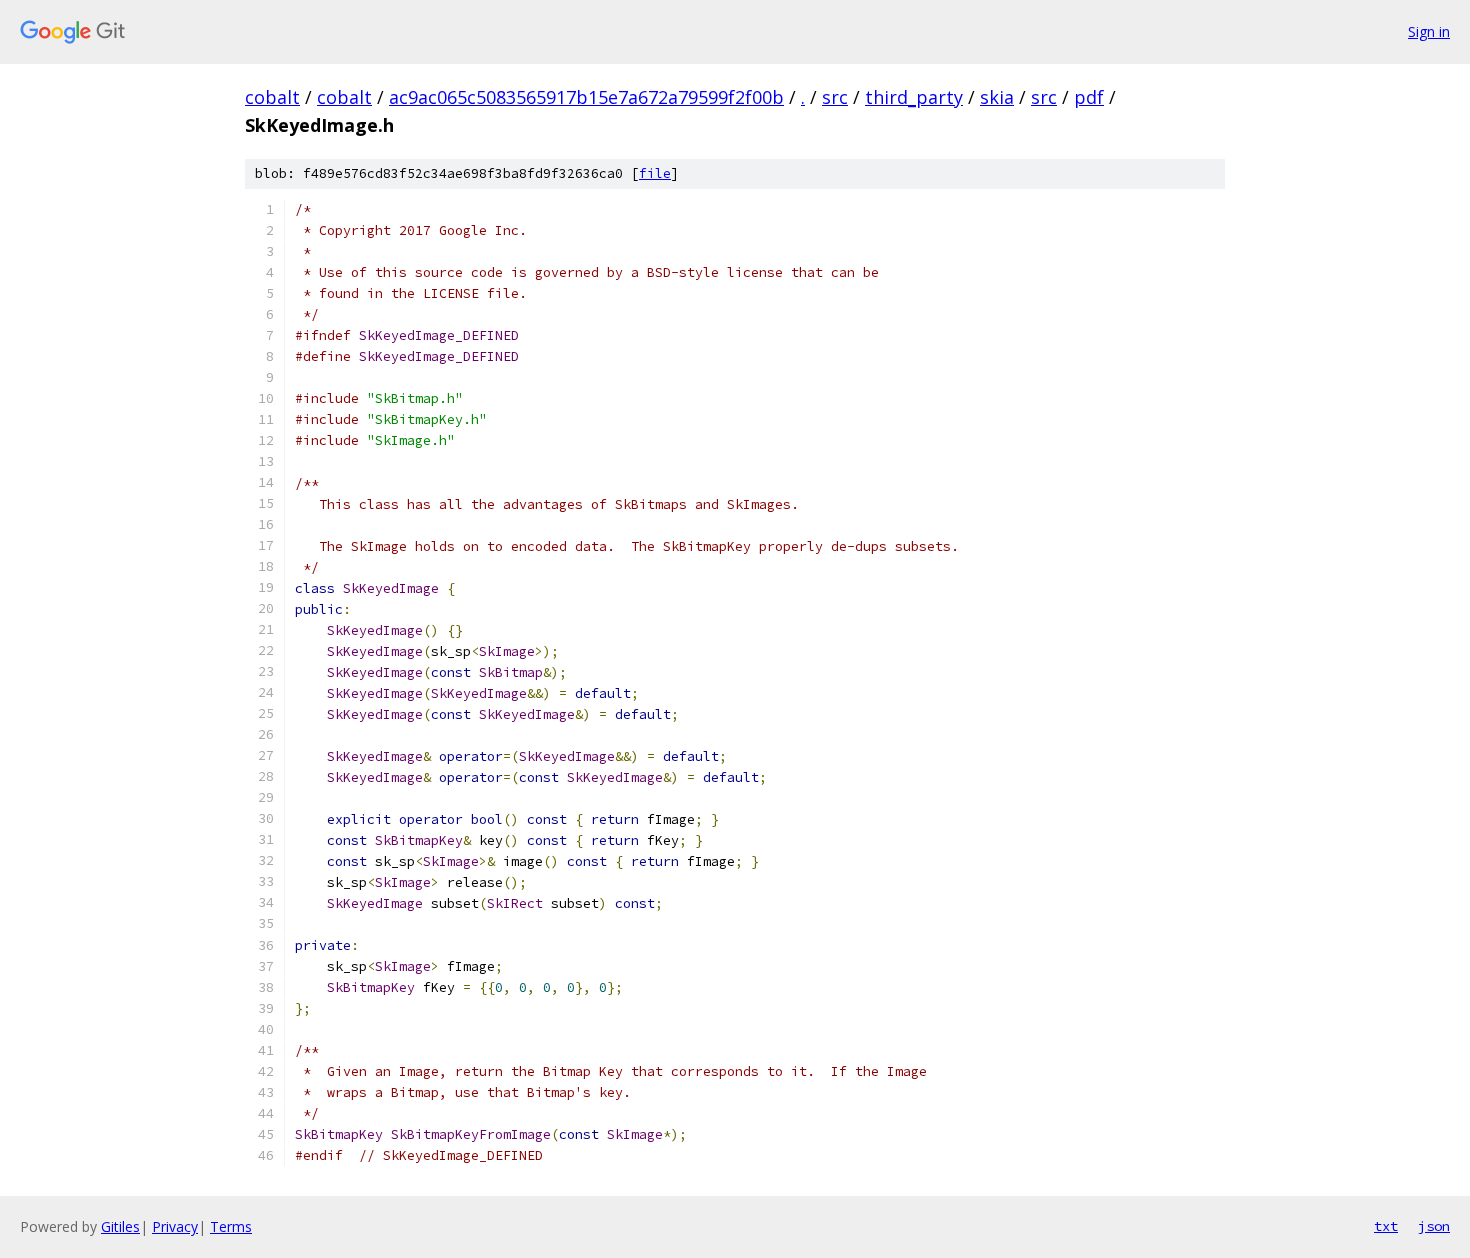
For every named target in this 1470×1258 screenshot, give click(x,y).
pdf (1089, 97)
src (835, 97)
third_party (914, 97)
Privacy (175, 1226)
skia (997, 97)
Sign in (1429, 31)
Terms (231, 1226)
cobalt (272, 97)
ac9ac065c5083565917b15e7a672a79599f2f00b (586, 97)
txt (1386, 1226)
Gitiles (120, 1226)
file (655, 173)
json (1434, 1226)
